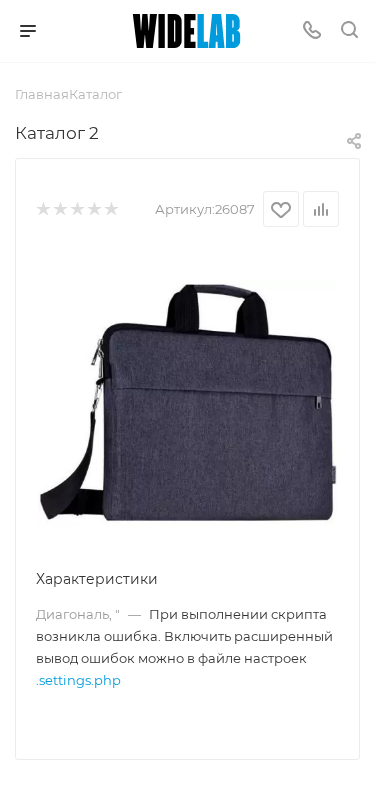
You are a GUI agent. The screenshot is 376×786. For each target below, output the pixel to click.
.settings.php (78, 680)
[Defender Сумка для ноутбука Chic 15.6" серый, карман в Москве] (188, 401)
